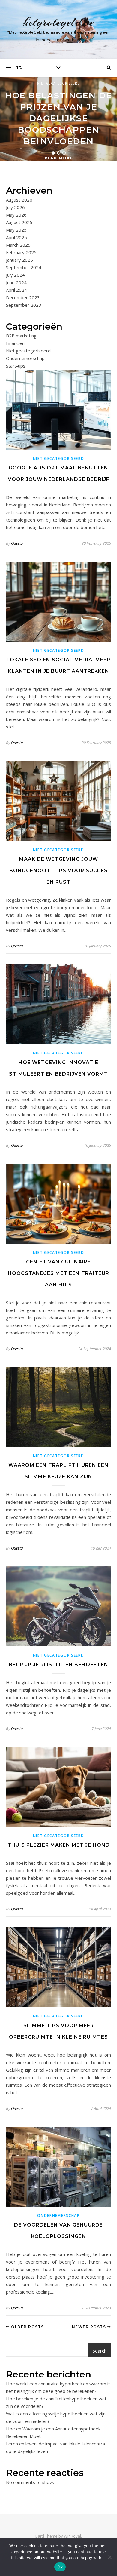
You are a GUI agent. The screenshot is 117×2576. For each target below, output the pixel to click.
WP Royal (72, 2536)
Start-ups (16, 366)
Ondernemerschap (25, 358)
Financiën (15, 343)
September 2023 (24, 305)
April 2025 (16, 237)
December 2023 (23, 297)
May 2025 (16, 230)
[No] (109, 2557)
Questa (17, 543)
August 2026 (19, 200)
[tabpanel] (58, 119)
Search (100, 2351)
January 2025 (19, 260)
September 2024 (24, 267)
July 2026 (15, 207)
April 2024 (16, 290)
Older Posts (27, 2327)
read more (59, 158)
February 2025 (21, 252)
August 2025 (19, 222)
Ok (60, 2567)
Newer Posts (90, 2327)
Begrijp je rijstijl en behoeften (58, 1665)
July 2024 (15, 275)
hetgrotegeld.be (59, 22)
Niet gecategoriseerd (59, 83)
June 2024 (16, 282)
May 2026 (16, 215)
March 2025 (18, 245)
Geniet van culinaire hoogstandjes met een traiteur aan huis (58, 1273)
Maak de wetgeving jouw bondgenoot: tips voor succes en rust (58, 871)
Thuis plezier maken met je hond (59, 1845)
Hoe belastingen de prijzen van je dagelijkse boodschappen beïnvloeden (58, 118)
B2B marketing (21, 336)
